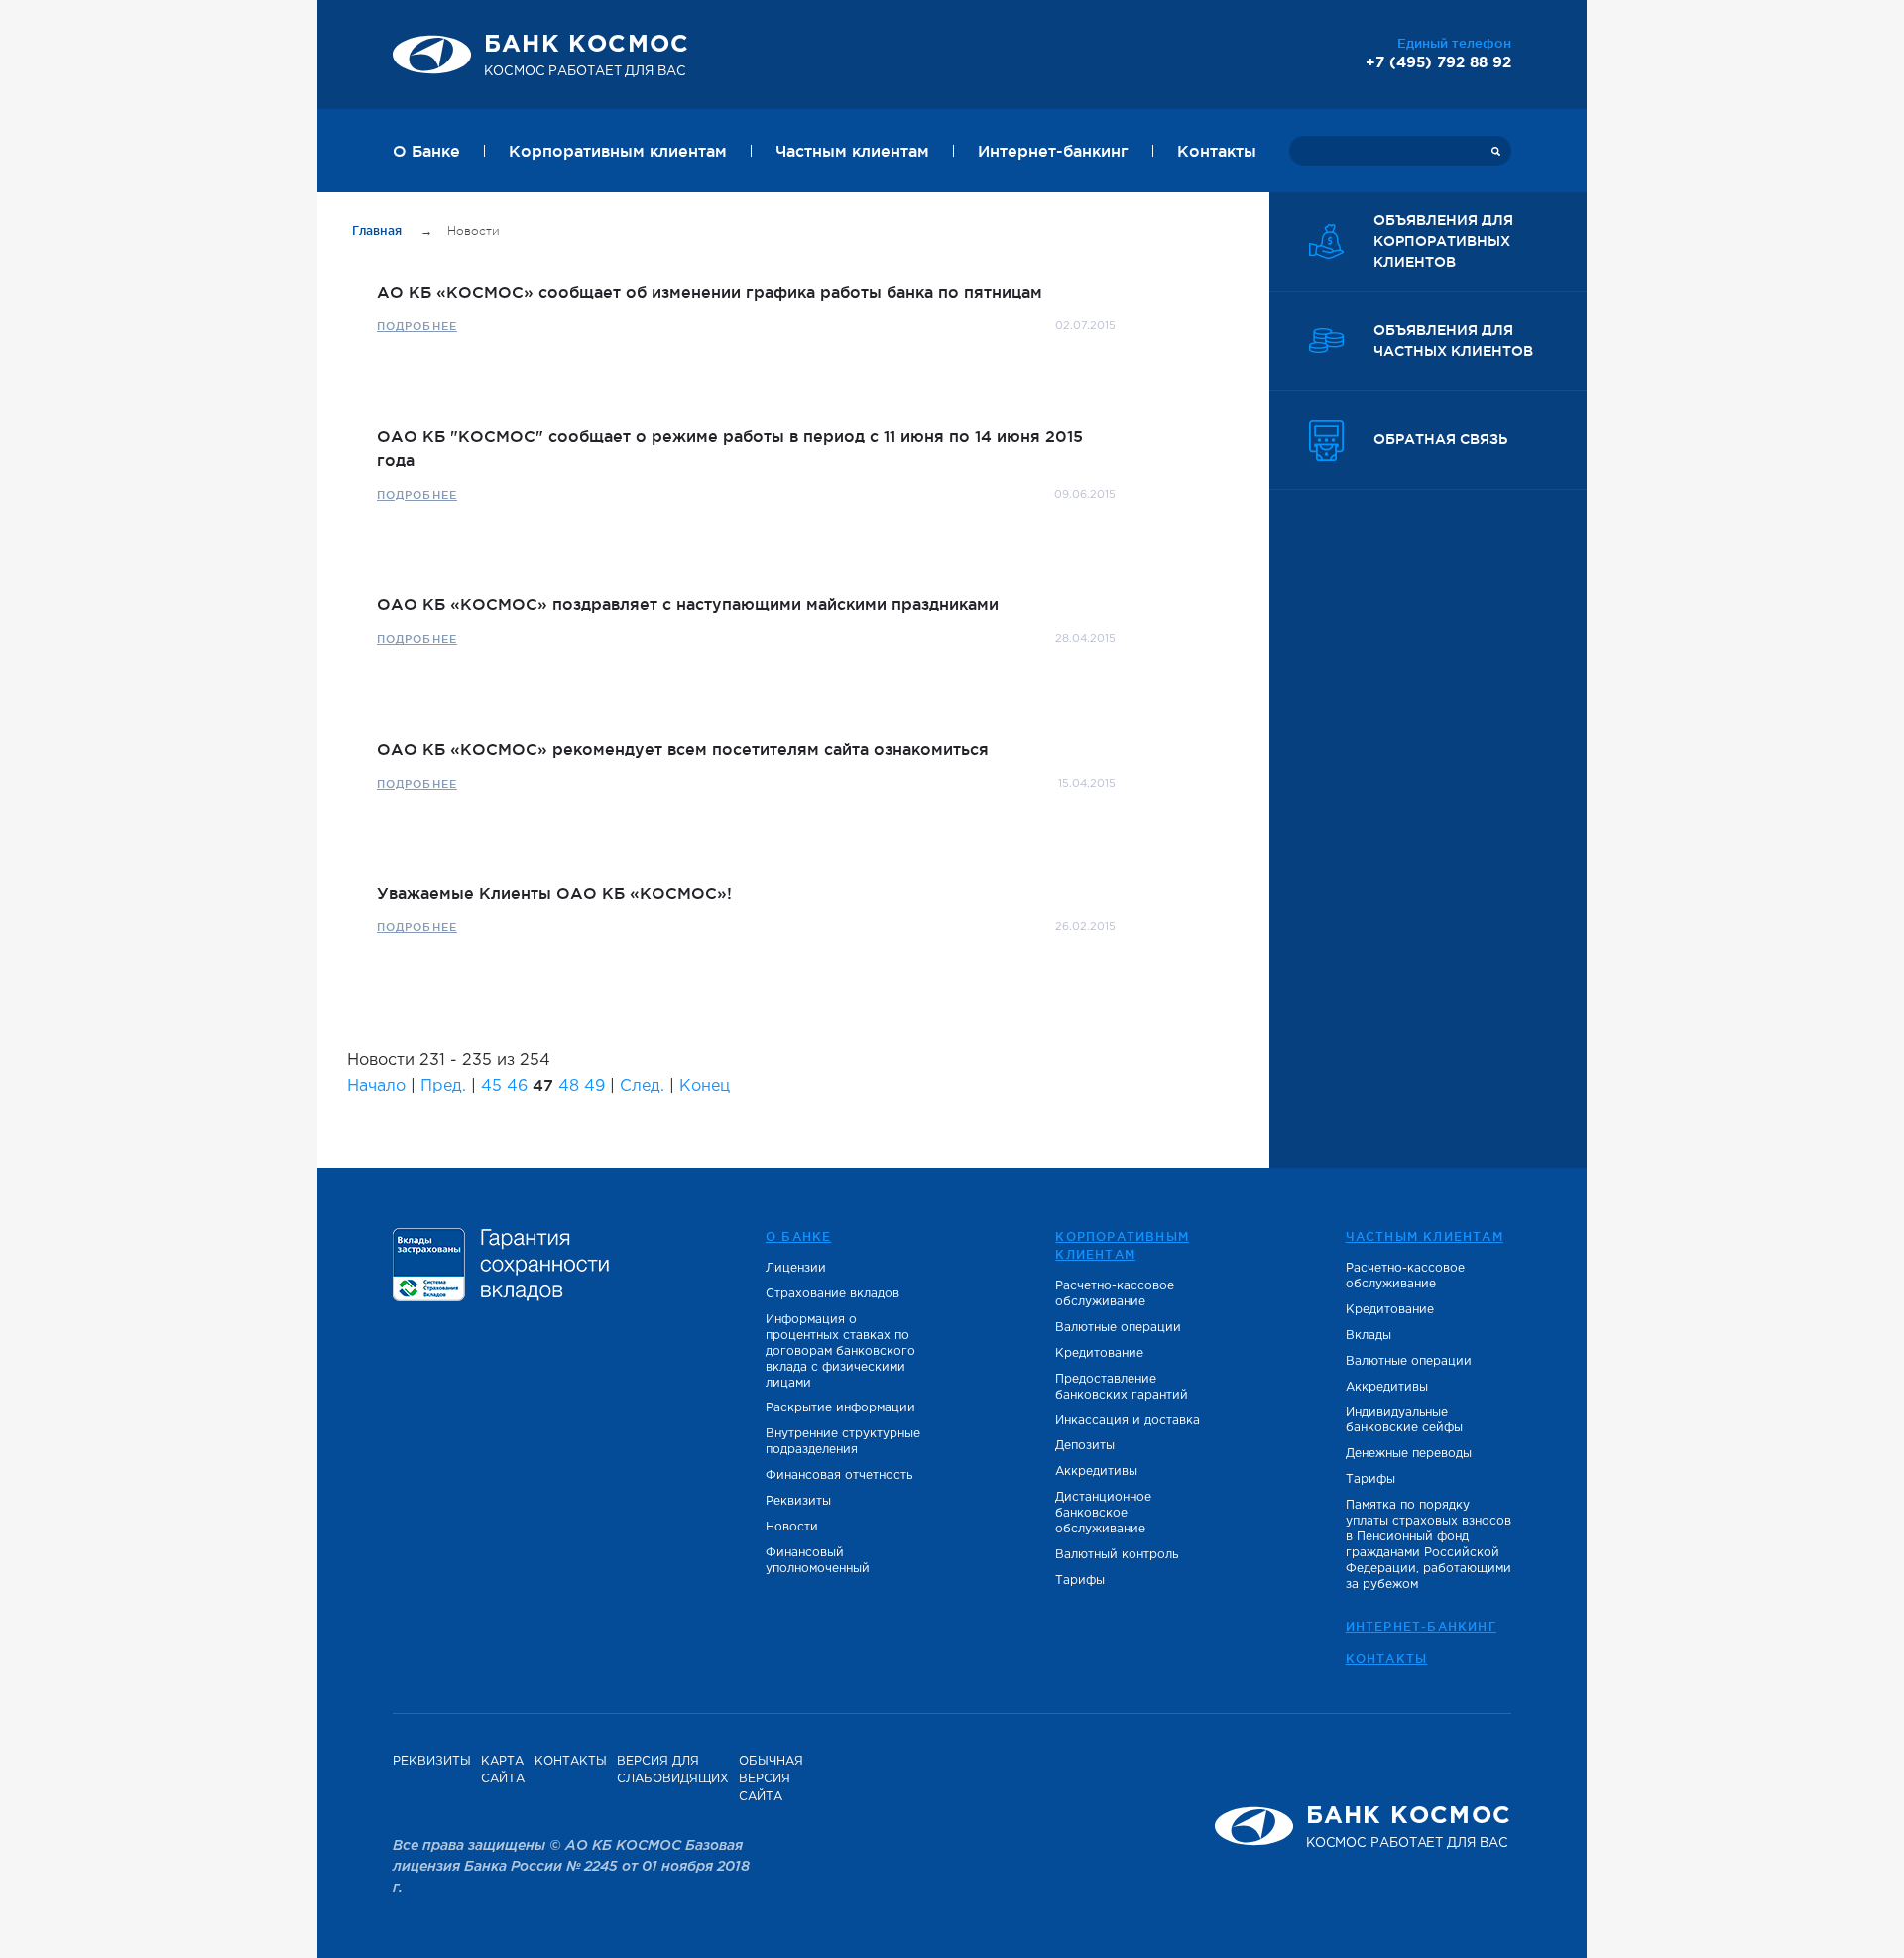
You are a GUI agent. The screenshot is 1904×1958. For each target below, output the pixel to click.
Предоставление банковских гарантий (1122, 1387)
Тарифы (1080, 1581)
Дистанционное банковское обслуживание (1103, 1513)
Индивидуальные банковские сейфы (1404, 1421)
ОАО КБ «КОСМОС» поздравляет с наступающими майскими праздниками (688, 604)
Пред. (443, 1087)
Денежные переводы (1409, 1454)
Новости (792, 1527)
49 (595, 1087)
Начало (376, 1087)
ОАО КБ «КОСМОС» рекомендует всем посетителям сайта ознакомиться (683, 749)
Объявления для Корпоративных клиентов (1443, 241)
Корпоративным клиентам (618, 151)
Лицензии (796, 1268)
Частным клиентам (852, 151)
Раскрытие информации (840, 1408)
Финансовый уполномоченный (818, 1561)
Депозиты (1085, 1446)
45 (491, 1087)
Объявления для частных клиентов (1453, 341)
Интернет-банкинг (1053, 151)
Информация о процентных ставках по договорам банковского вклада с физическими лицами (840, 1351)
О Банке (426, 151)
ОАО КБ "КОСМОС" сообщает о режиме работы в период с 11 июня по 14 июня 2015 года (730, 448)
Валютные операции (1118, 1328)
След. (642, 1087)
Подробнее (417, 326)
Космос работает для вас (587, 56)
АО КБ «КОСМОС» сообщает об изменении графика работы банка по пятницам (710, 292)
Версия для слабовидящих (673, 1770)
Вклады (1368, 1336)
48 (569, 1087)
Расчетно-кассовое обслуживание (1115, 1294)
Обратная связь (1440, 439)
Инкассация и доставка (1128, 1421)
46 (517, 1087)
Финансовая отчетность (839, 1475)
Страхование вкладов (833, 1294)
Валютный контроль (1117, 1555)
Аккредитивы (1096, 1471)
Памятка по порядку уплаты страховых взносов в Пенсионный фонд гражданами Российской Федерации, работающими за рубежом (1428, 1545)
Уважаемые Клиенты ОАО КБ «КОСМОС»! (554, 893)
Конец (705, 1087)
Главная (379, 231)
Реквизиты (798, 1501)
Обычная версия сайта (771, 1779)
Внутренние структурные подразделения (843, 1442)
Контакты (1217, 151)
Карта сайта (503, 1770)
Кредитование (1099, 1353)
